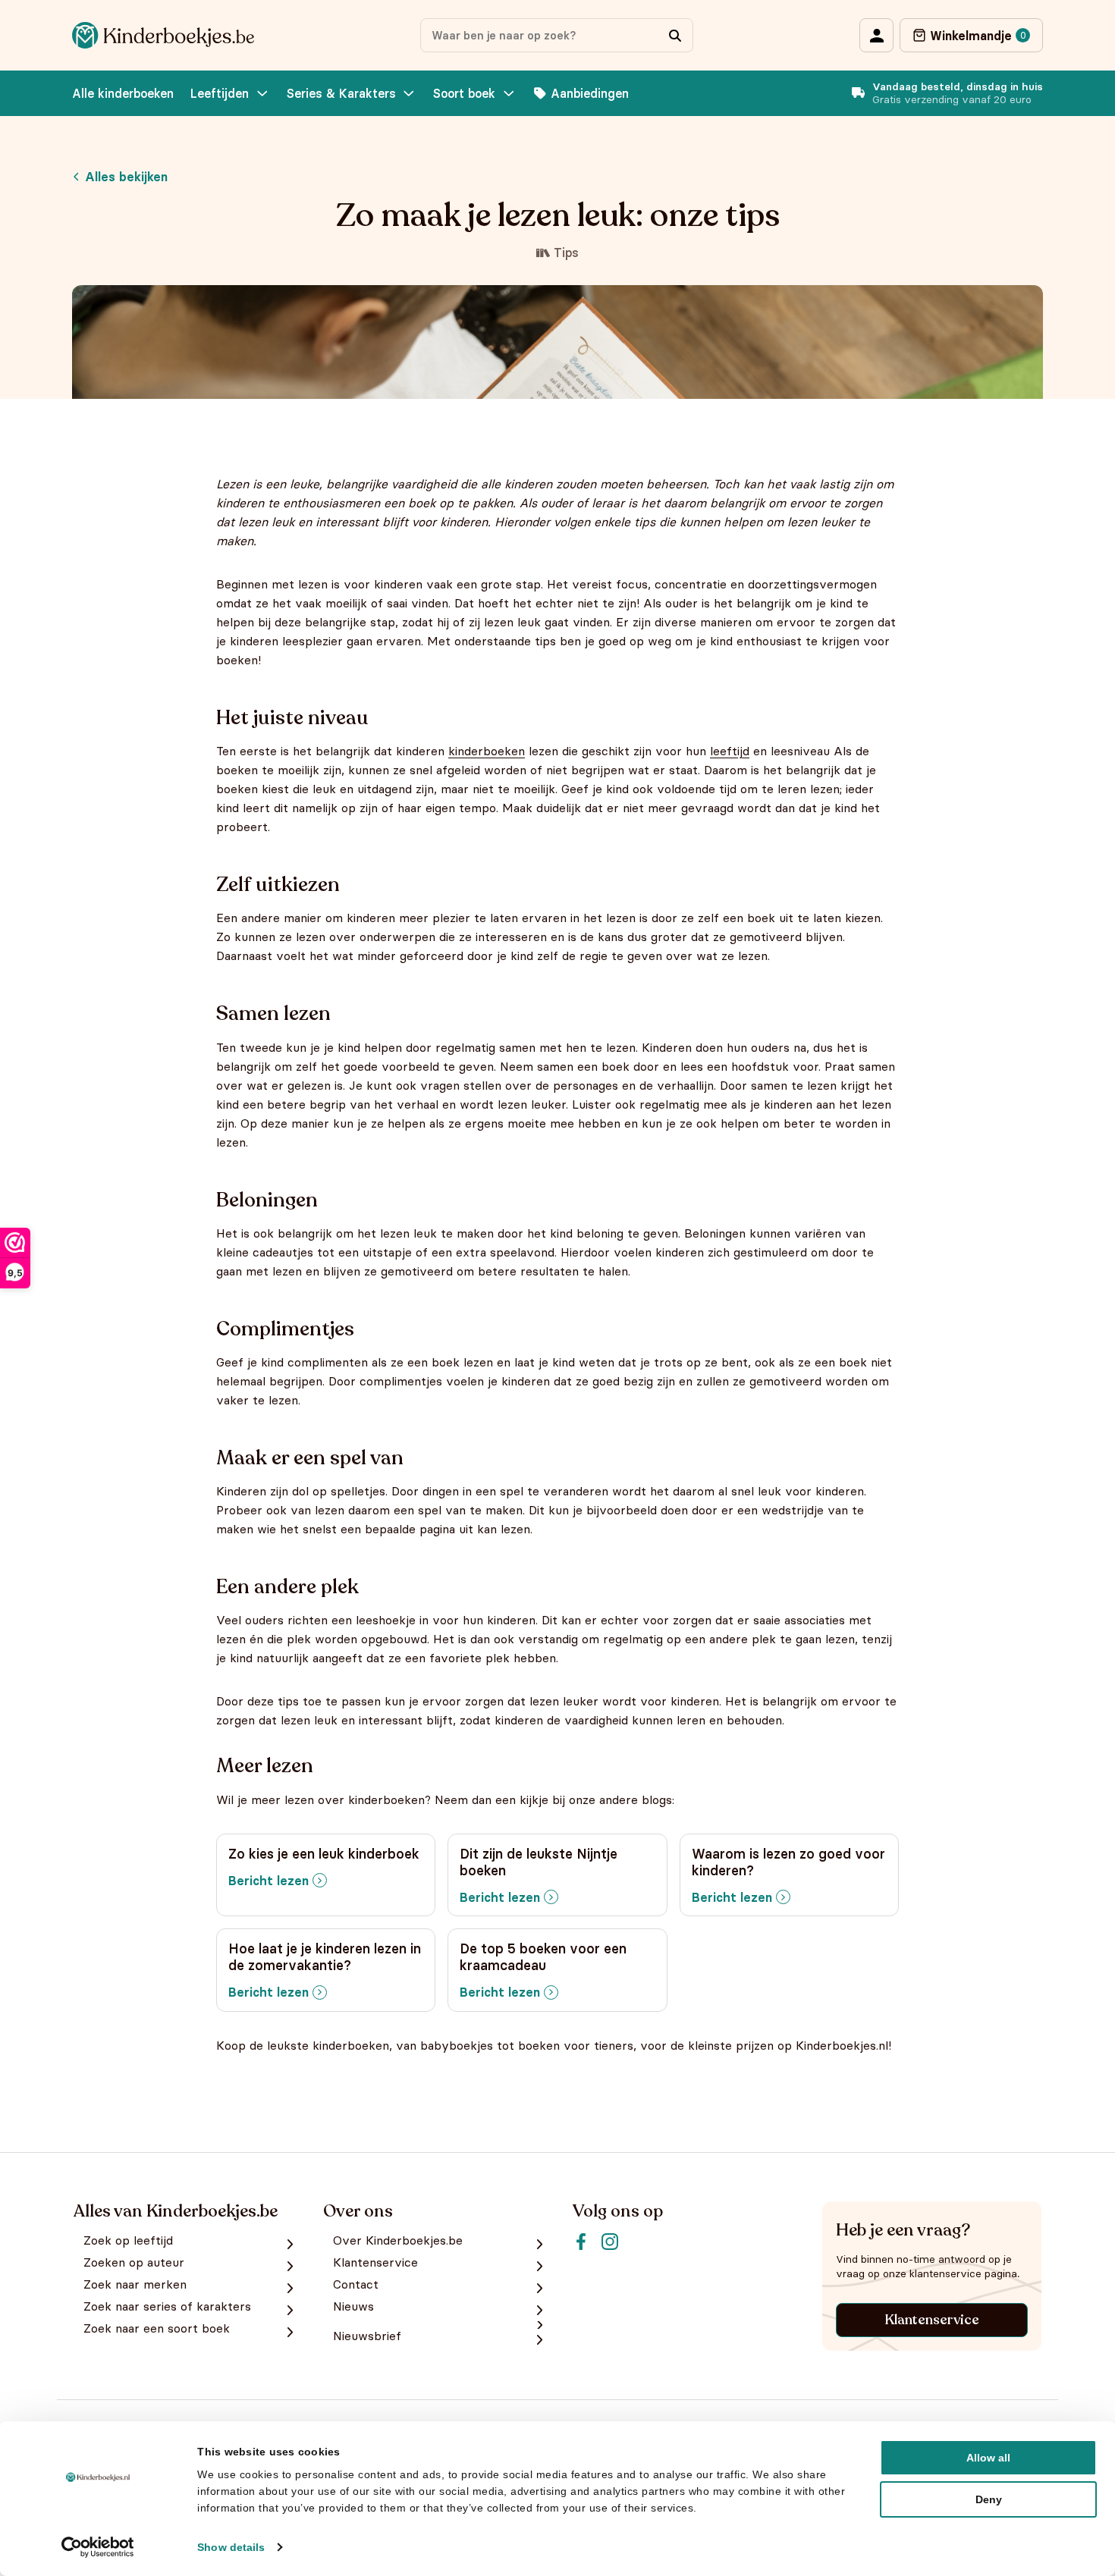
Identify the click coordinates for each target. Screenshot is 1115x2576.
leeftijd (730, 751)
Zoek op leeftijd (128, 2240)
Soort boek (464, 93)
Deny (989, 2499)
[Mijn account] (876, 35)
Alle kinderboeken (123, 93)
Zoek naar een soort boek (157, 2328)
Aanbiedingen (590, 93)
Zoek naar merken (135, 2284)
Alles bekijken (126, 177)
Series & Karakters (341, 93)
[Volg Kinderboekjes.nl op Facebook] (581, 2242)
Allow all (988, 2458)
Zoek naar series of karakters (167, 2306)
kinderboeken (487, 751)
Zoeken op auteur (134, 2262)
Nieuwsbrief (367, 2336)
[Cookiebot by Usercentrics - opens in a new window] (98, 2547)
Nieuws (353, 2306)
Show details (231, 2547)
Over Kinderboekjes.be (398, 2240)
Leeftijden (220, 93)
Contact (356, 2284)
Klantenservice (932, 2320)
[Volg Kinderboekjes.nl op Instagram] (610, 2242)
